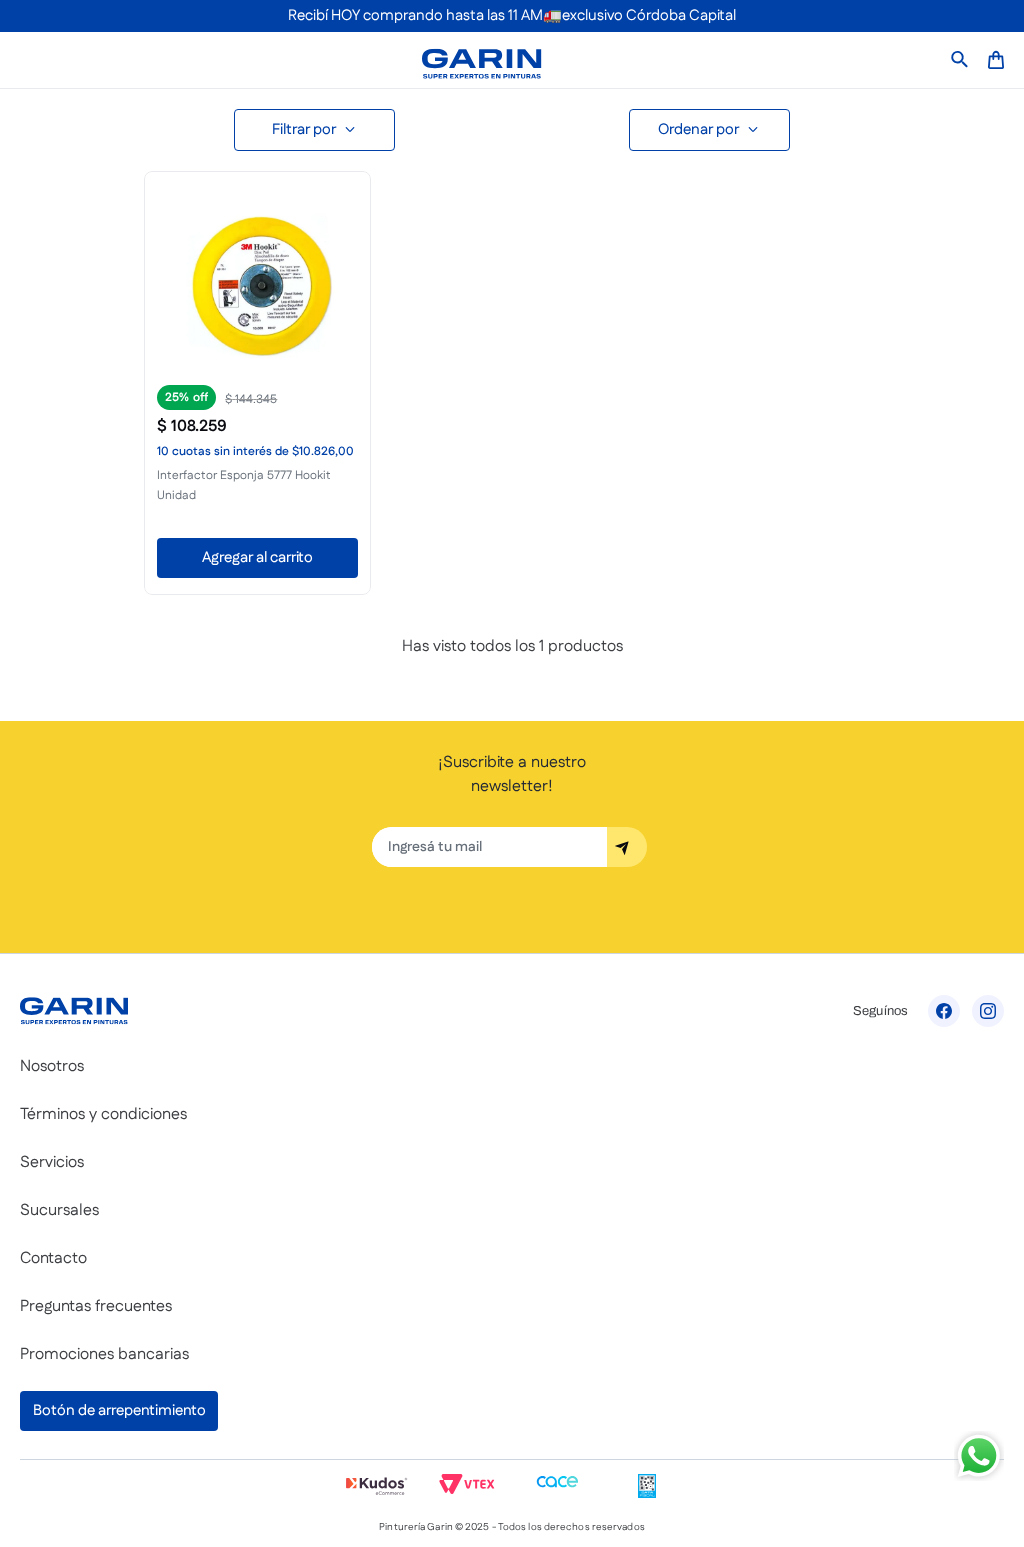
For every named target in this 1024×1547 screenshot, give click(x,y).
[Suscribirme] (627, 847)
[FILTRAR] (314, 130)
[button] (257, 381)
